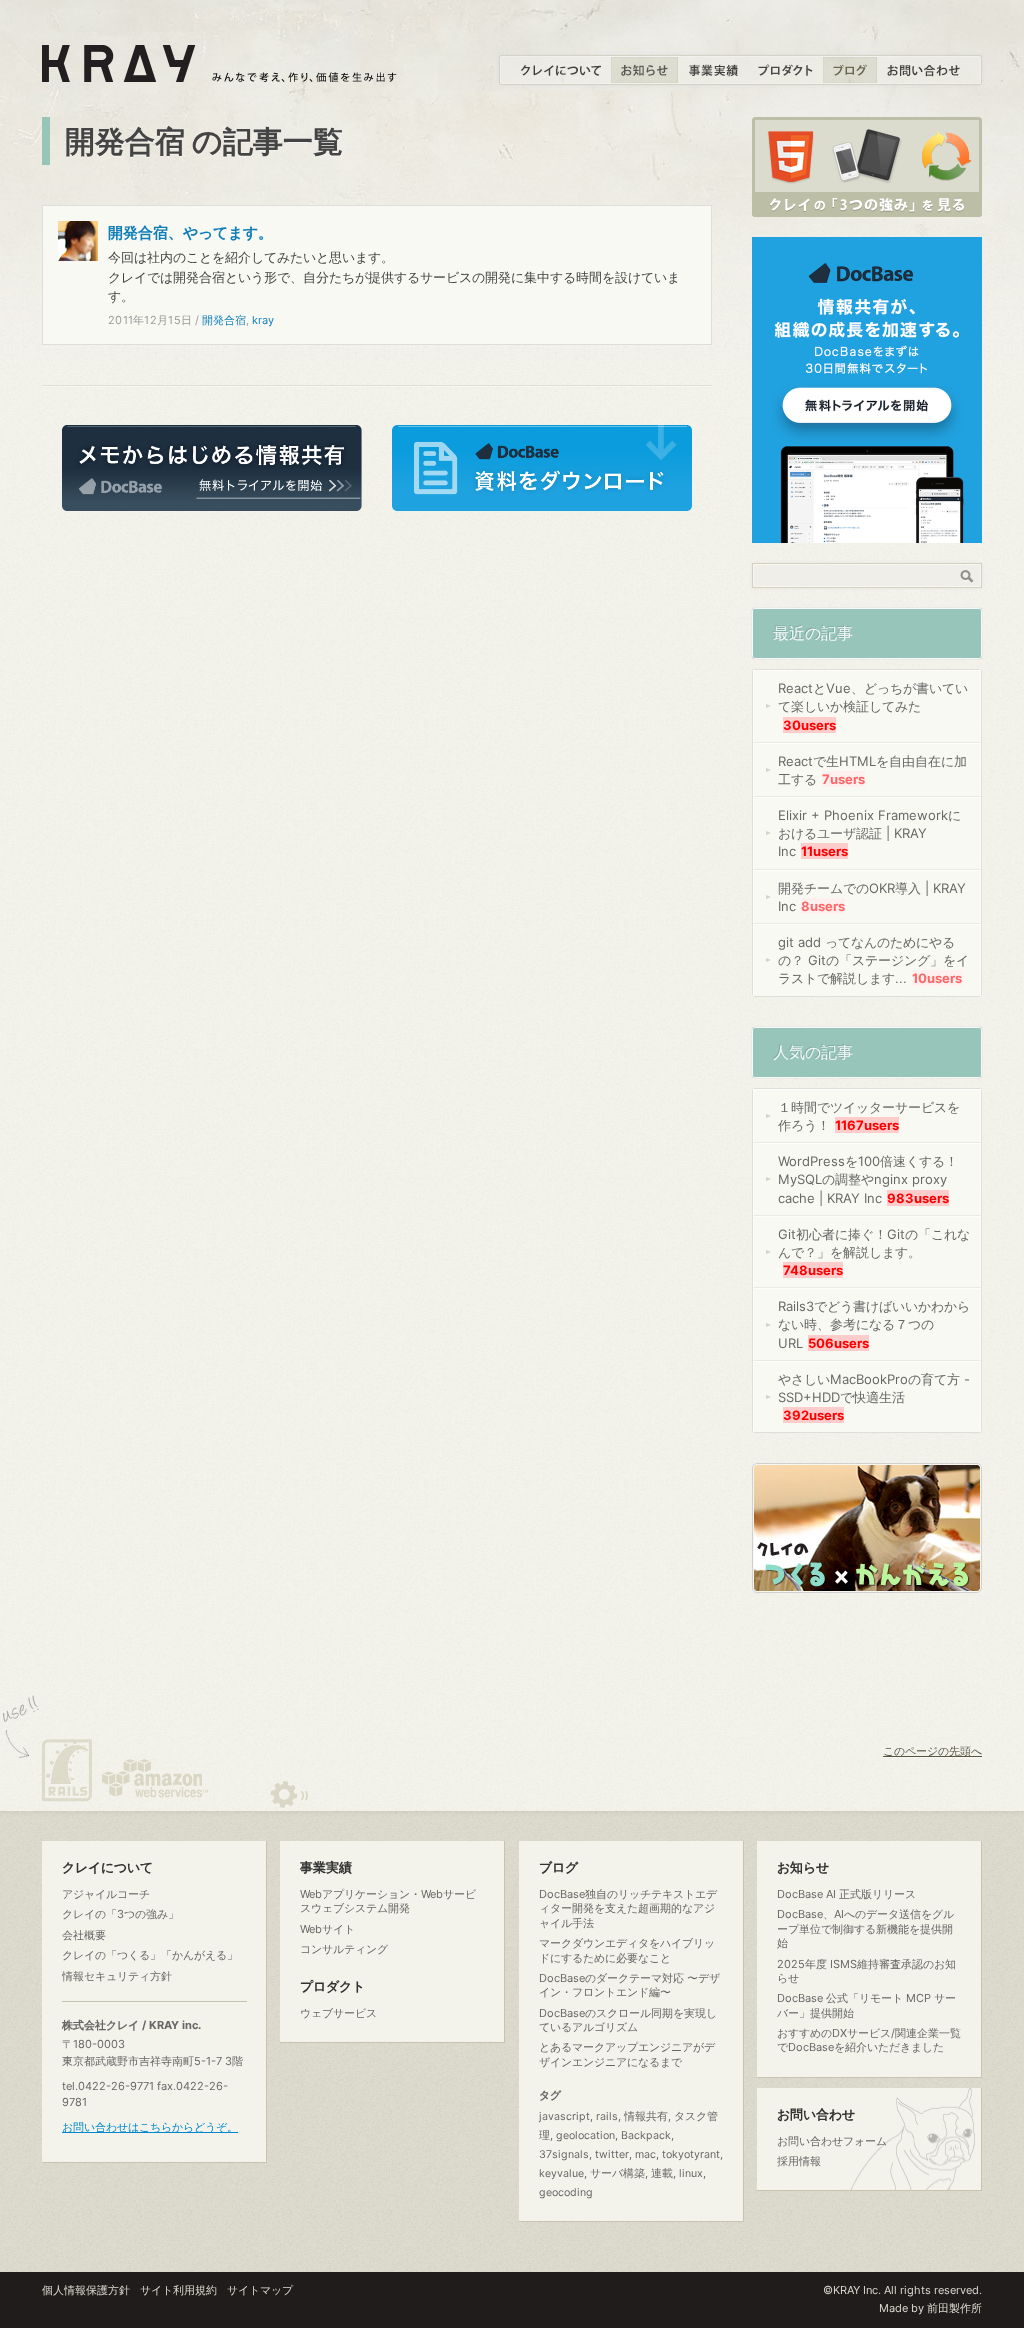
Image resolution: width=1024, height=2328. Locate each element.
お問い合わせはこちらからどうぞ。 (150, 2127)
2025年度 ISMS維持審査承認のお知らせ (866, 1971)
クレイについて (107, 1867)
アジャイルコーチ (106, 1894)
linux (691, 2173)
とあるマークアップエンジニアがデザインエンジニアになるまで (627, 2054)
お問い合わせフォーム (832, 2141)
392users (813, 1415)
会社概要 (84, 1935)
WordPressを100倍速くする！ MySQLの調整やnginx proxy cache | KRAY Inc (868, 1179)
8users (823, 906)
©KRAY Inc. (852, 2290)
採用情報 (799, 2161)
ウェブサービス (338, 2013)
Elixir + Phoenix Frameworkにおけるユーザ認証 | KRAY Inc (869, 833)
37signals (564, 2154)
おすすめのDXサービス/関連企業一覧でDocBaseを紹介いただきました (869, 2040)
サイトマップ (260, 2290)
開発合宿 (224, 320)
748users (813, 1270)
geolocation (585, 2135)
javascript (564, 2116)
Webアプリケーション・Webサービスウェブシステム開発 (388, 1901)
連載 (662, 2173)
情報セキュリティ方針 (117, 1976)
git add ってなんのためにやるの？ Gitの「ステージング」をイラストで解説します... (873, 960)
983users (918, 1198)
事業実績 (326, 1867)
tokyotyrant (691, 2154)
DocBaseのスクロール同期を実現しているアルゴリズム (628, 2020)
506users (838, 1343)
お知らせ (803, 1867)
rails (607, 2116)
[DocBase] (867, 532)
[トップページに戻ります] (220, 71)
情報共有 (646, 2116)
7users (843, 779)
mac (645, 2154)
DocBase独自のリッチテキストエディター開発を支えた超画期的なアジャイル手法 (628, 1908)
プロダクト (332, 1986)
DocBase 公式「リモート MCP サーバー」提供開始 (866, 2005)
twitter (612, 2154)
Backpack (646, 2135)
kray (263, 320)
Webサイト (327, 1929)
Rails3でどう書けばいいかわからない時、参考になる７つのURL (874, 1324)
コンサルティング (344, 1949)
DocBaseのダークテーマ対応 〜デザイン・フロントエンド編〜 (629, 1985)
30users (809, 725)
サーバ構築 (617, 2173)
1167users (867, 1125)
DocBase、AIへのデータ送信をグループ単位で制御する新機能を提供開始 (865, 1928)
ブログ (558, 1867)
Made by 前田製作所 (930, 2308)
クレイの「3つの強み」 (120, 1914)
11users (824, 851)
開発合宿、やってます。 (190, 232)
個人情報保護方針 (86, 2290)
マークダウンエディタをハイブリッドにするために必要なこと (627, 1950)
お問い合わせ (816, 2114)
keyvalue (561, 2173)
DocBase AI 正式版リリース (846, 1894)
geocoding (566, 2192)
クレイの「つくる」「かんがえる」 (150, 1955)
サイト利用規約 (178, 2290)
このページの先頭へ (932, 1751)
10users (937, 978)
